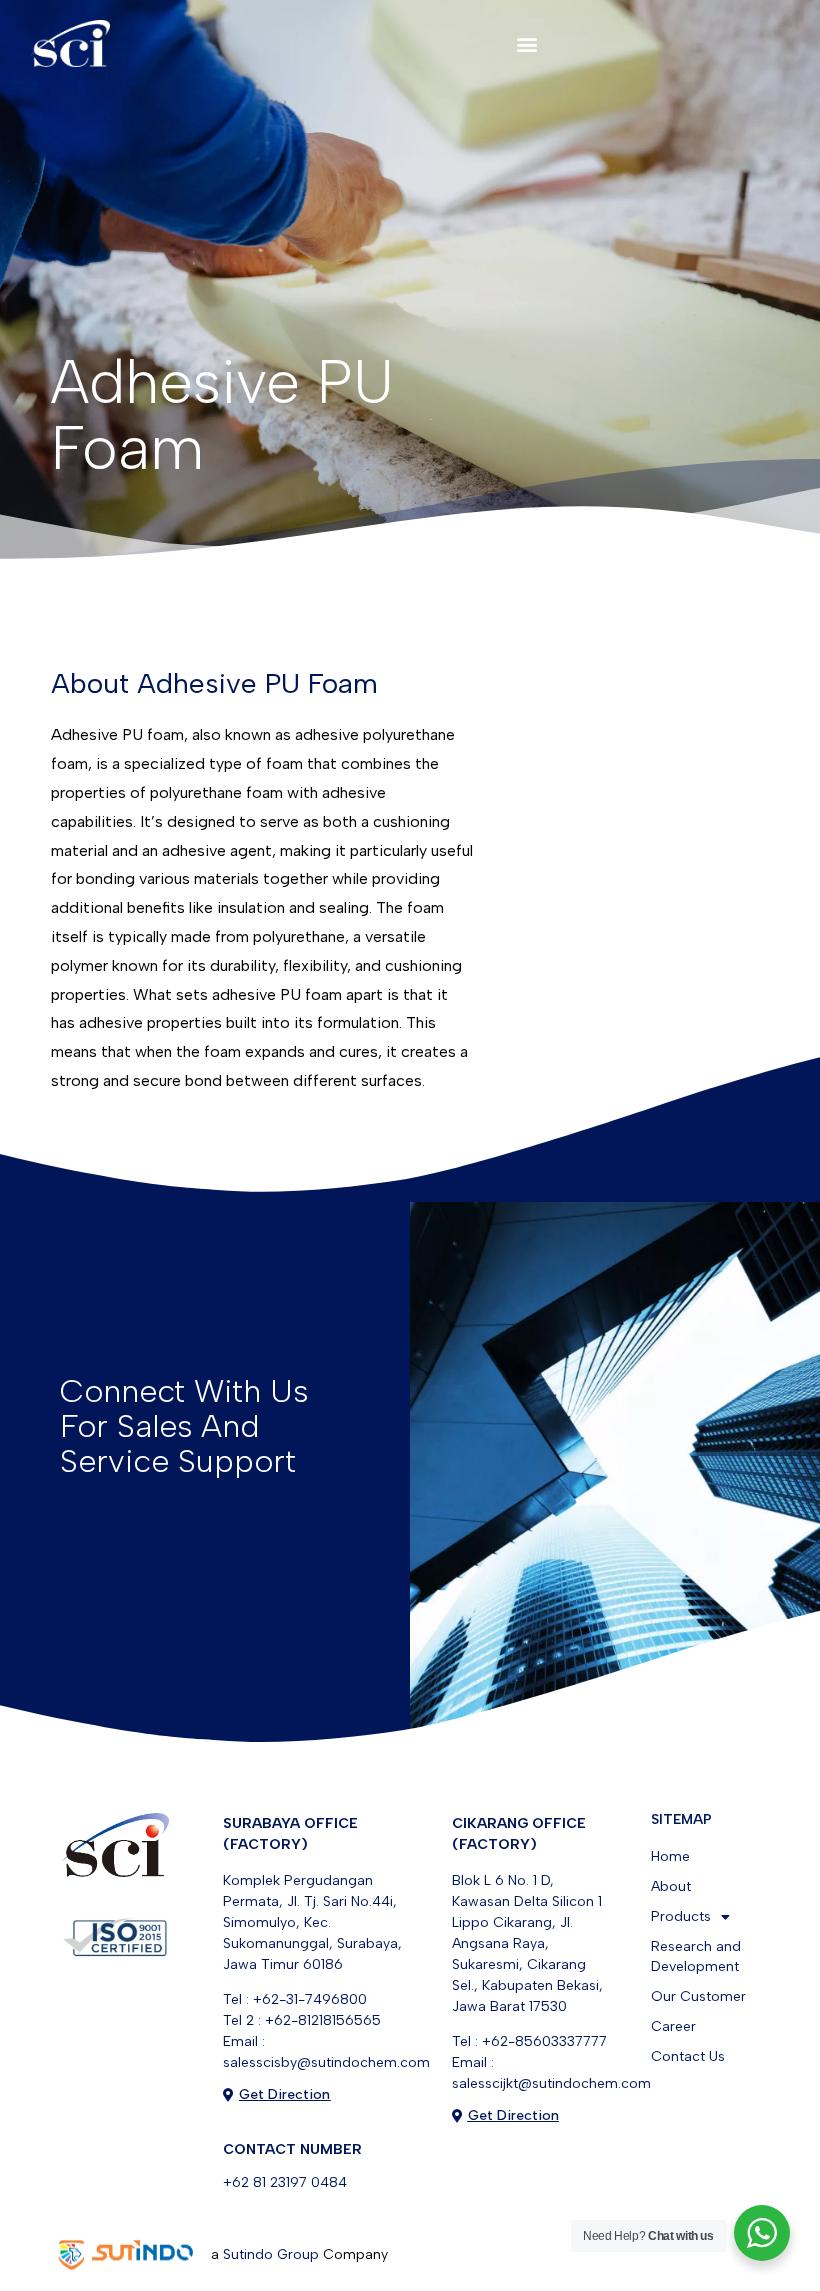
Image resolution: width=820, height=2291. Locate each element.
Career (673, 2026)
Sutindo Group (271, 2254)
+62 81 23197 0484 (285, 2182)
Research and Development (696, 1956)
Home (670, 1856)
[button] (527, 43)
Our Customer (698, 1996)
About (671, 1886)
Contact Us (688, 2056)
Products (681, 1916)
